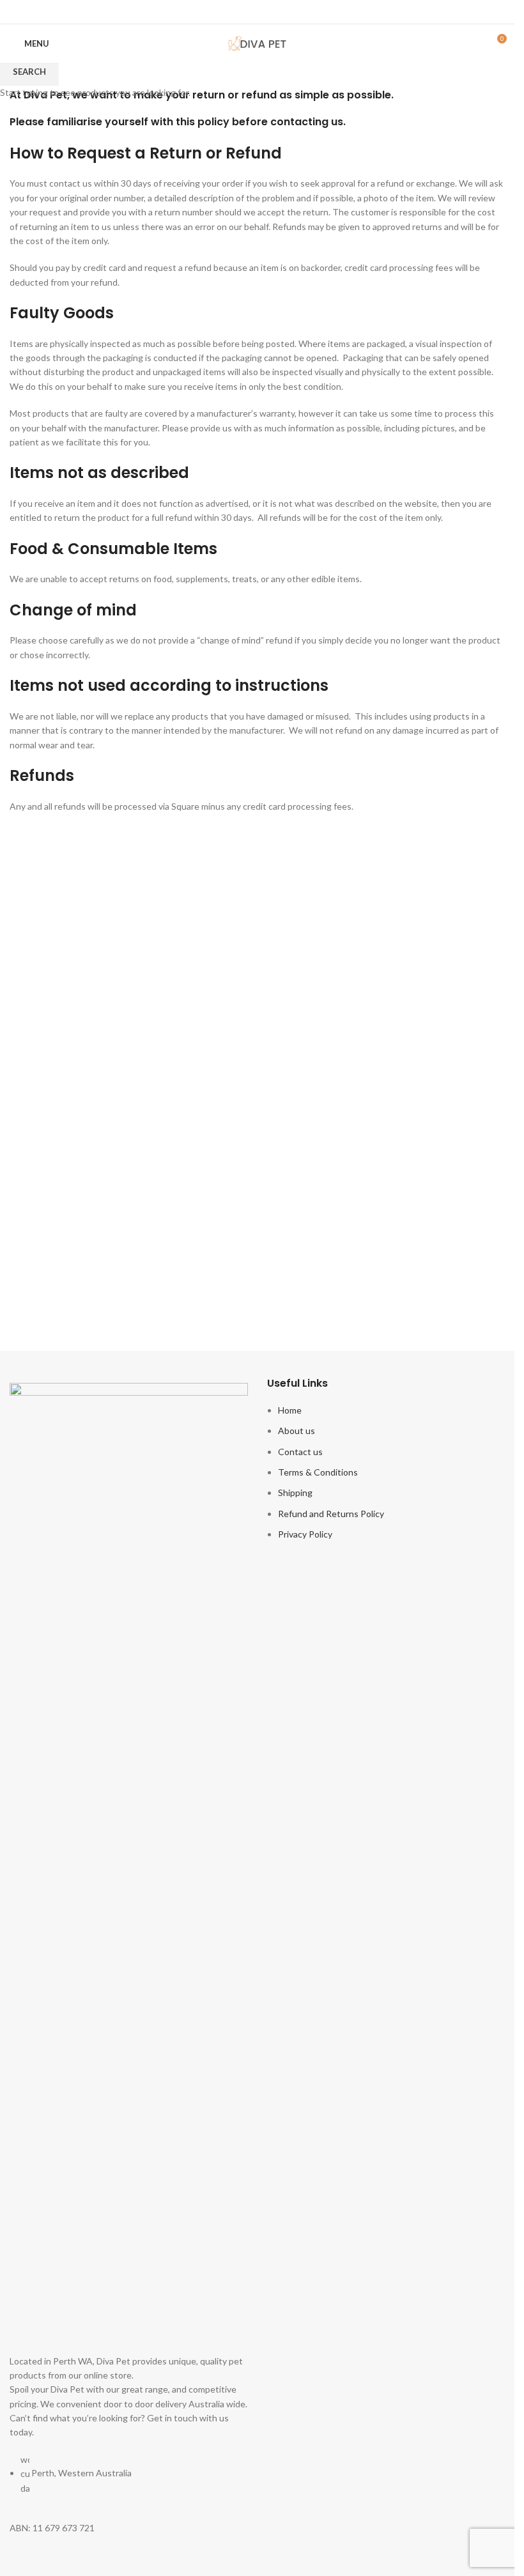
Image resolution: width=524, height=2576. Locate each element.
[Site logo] (258, 42)
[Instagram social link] (266, 12)
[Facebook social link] (249, 12)
